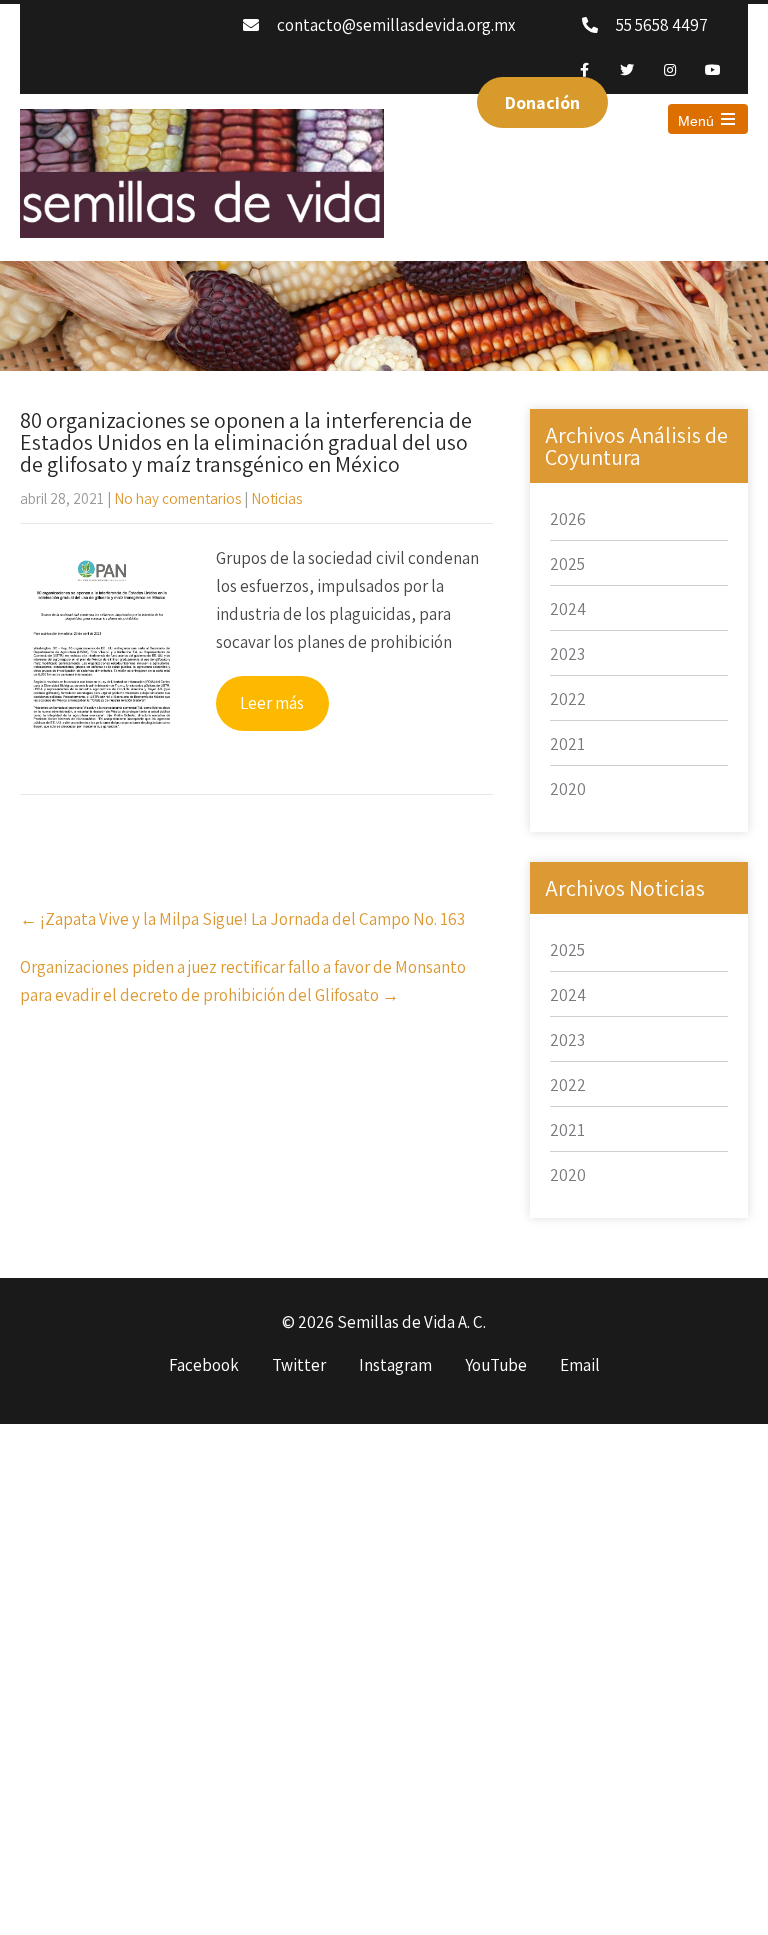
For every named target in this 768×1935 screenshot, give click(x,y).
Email (580, 1366)
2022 (568, 699)
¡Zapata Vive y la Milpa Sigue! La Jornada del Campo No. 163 (242, 919)
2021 (567, 744)
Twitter (299, 1366)
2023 (567, 654)
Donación (542, 102)
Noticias (276, 498)
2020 (568, 789)
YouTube (496, 1366)
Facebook (204, 1366)
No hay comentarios (177, 498)
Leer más (272, 703)
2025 (567, 564)
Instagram (395, 1366)
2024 (568, 609)
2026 (568, 519)
